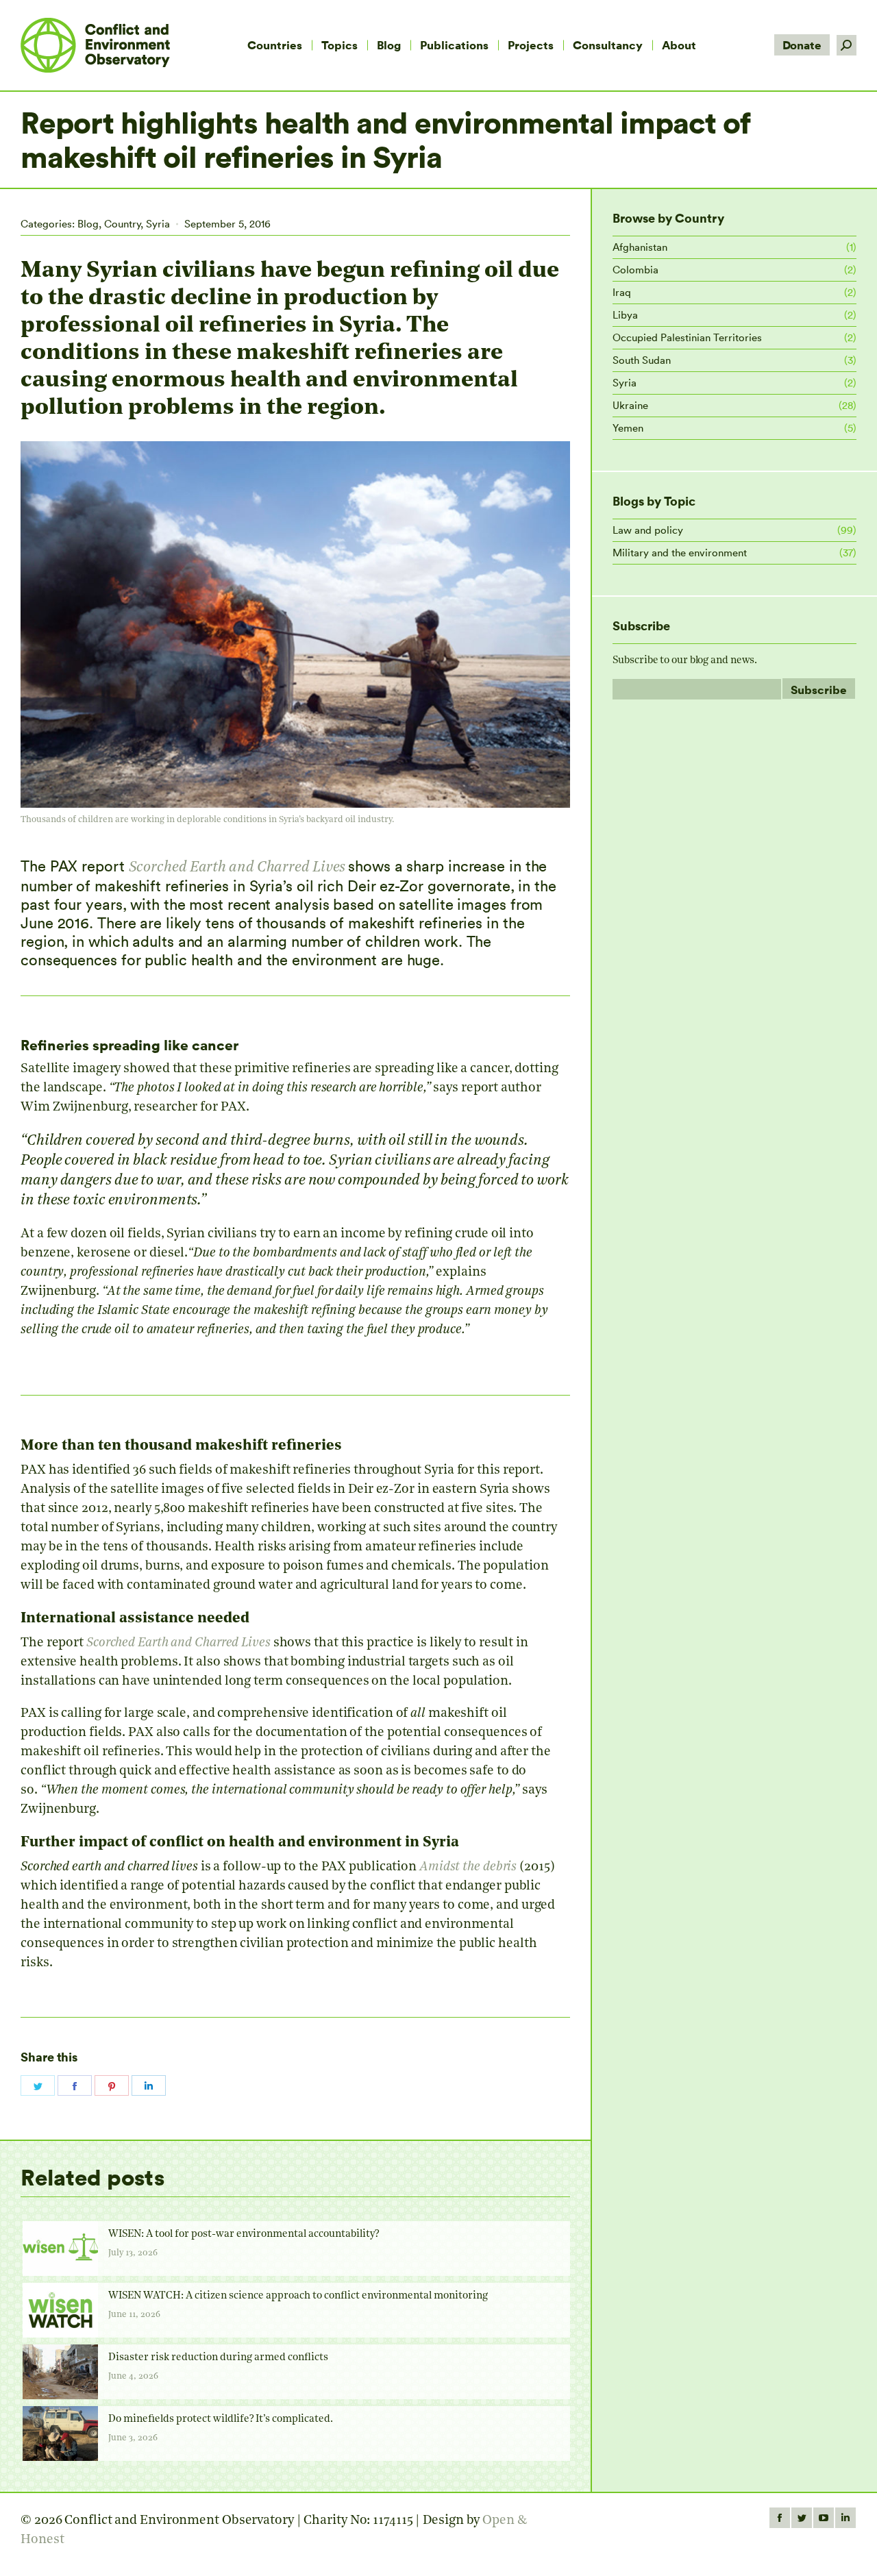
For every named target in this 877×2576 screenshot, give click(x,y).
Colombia (635, 270)
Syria (158, 224)
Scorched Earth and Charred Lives (237, 868)
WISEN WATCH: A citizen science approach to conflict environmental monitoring (298, 2296)
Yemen (628, 428)
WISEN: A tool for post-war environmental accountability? (244, 2234)
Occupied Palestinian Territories (687, 337)
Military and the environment (680, 553)
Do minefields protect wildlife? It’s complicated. (221, 2419)
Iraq (622, 292)
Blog (88, 224)
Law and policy (648, 530)
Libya (625, 315)
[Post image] (60, 2249)
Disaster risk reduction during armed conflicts (218, 2358)
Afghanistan (640, 247)
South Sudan (642, 360)
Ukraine (630, 405)
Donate (802, 45)
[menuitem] (275, 45)
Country (122, 224)
